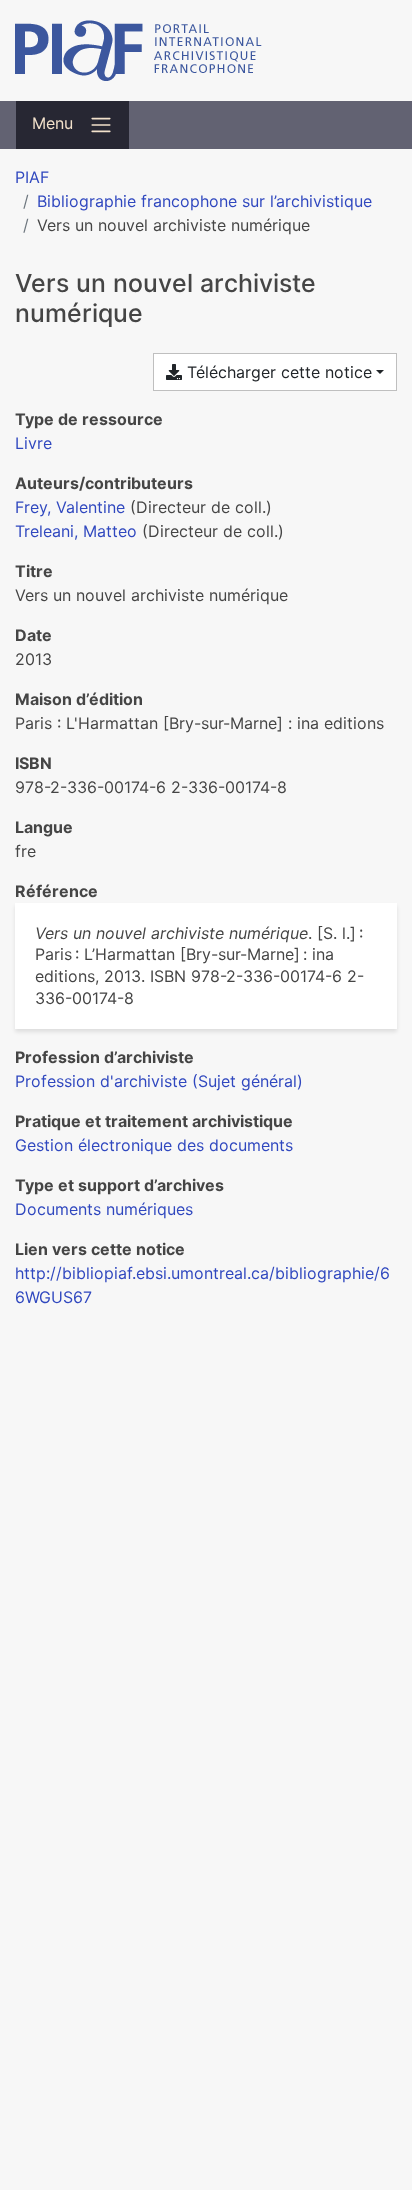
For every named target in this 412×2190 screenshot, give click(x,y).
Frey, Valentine (70, 507)
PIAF (32, 177)
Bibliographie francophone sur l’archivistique (204, 201)
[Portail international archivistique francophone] (206, 50)
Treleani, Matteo (76, 531)
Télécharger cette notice (277, 372)
